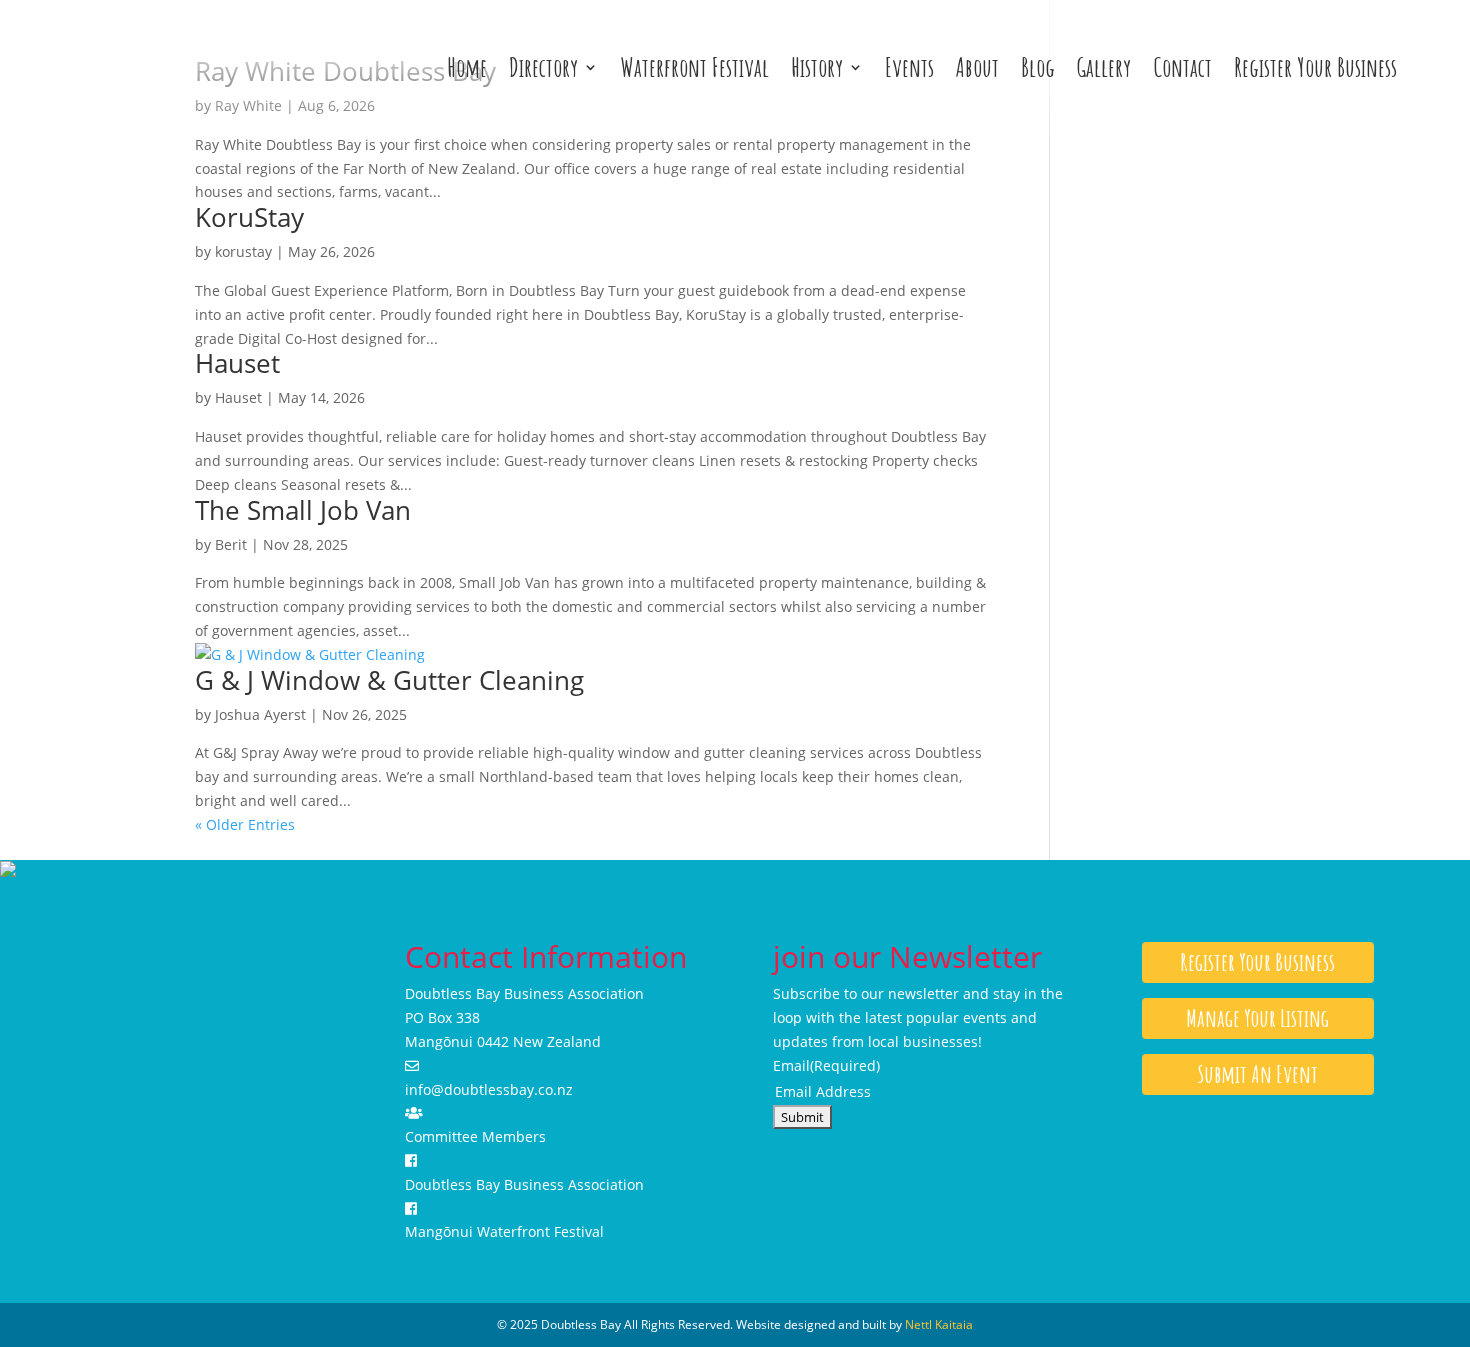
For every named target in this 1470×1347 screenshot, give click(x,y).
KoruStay (249, 217)
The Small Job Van (303, 510)
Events (909, 67)
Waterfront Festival (694, 67)
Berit (231, 544)
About (977, 67)
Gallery (1104, 67)
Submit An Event (1258, 1074)
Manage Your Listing (1257, 1018)
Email (826, 1065)
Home (467, 67)
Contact (1182, 67)
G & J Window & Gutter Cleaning (389, 680)
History (817, 67)
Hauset (237, 363)
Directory (543, 67)
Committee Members (475, 1136)
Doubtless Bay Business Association (524, 1184)
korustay (243, 251)
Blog (1038, 67)
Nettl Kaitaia (939, 1324)
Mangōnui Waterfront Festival (504, 1231)
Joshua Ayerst (260, 714)
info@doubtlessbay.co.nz (489, 1089)
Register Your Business (1315, 67)
